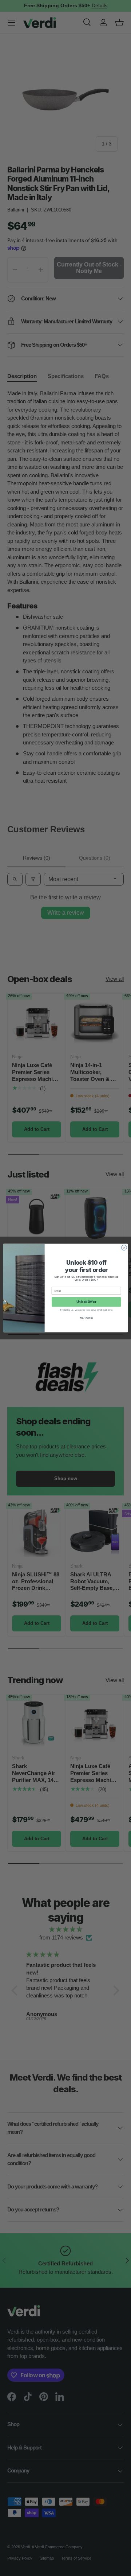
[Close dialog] (124, 1248)
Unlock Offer (86, 1302)
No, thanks (86, 1318)
